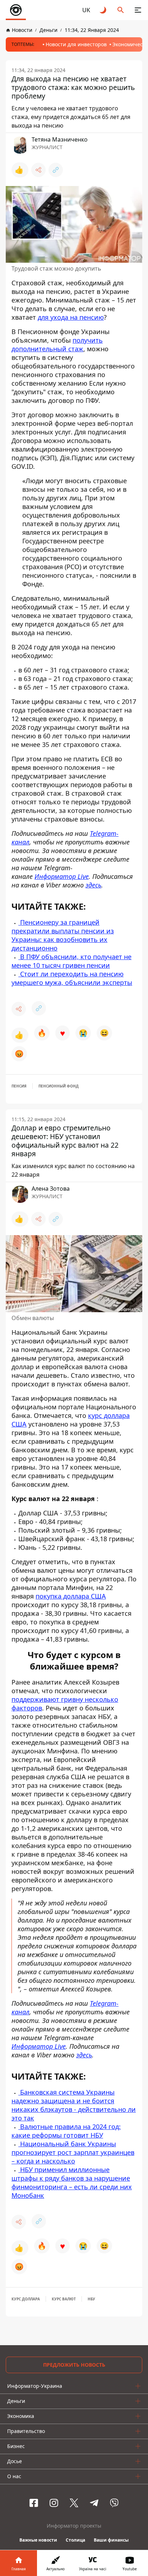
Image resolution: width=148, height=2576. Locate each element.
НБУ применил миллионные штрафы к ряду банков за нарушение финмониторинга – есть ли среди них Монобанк (72, 2182)
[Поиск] (121, 10)
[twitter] (74, 2503)
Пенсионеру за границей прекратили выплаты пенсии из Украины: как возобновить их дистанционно (63, 935)
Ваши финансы (111, 2540)
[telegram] (94, 2503)
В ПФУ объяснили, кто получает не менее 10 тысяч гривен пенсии (71, 961)
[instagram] (54, 2503)
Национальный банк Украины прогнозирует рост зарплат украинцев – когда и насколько (73, 2152)
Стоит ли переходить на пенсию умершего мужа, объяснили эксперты (72, 978)
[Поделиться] (38, 170)
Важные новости (38, 2540)
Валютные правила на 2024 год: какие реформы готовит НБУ (66, 2131)
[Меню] (138, 10)
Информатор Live (39, 2046)
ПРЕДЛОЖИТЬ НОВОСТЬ (74, 2365)
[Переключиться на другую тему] (103, 10)
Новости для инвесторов (76, 44)
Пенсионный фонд (59, 1086)
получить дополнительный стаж (57, 344)
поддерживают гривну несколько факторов (65, 1704)
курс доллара (26, 2299)
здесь (84, 2055)
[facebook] (34, 2503)
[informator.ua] (16, 10)
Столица (75, 2540)
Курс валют (64, 2299)
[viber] (114, 2503)
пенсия (19, 1086)
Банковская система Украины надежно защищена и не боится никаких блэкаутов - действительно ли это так (74, 2105)
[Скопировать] (56, 170)
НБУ (91, 2299)
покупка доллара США (71, 1596)
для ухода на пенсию (71, 317)
